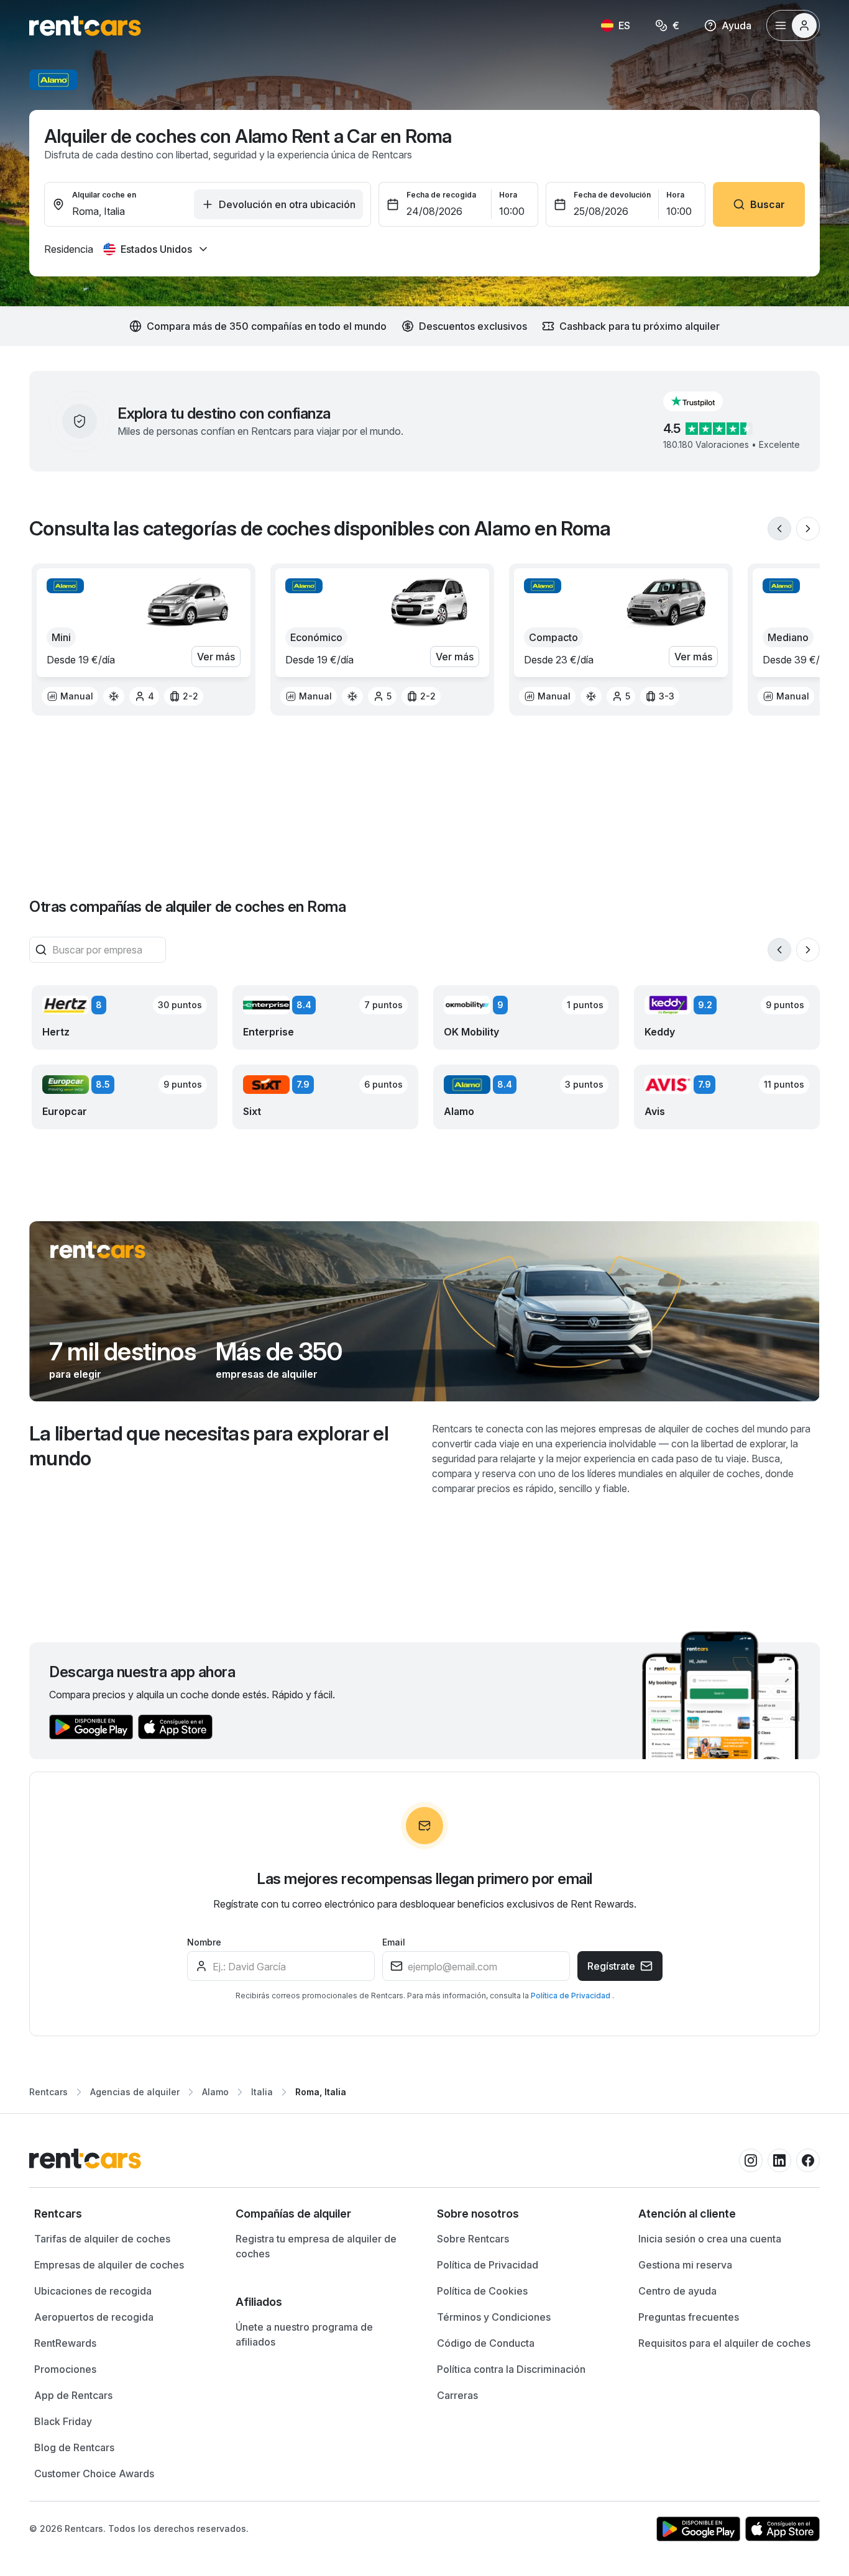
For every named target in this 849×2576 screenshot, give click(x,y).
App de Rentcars (73, 2395)
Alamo (215, 2092)
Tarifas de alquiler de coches (102, 2239)
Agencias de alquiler (135, 2092)
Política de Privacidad (571, 1996)
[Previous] (779, 529)
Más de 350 (279, 1352)
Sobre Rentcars (473, 2239)
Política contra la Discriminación (511, 2369)
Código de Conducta (486, 2343)
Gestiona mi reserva (685, 2265)
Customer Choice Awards (94, 2474)
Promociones (65, 2369)
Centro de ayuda (677, 2291)
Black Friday (63, 2421)
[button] (703, 401)
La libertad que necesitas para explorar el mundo (209, 1446)
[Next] (808, 529)
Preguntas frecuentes (689, 2317)
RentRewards (65, 2343)
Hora (508, 195)
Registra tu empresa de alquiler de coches (316, 2246)
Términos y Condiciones (494, 2317)
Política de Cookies (482, 2291)
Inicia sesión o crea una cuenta (710, 2239)
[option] (70, 696)
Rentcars (48, 2092)
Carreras (457, 2395)
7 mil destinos (122, 1352)
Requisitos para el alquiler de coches (724, 2343)
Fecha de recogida (441, 195)
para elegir (75, 1374)
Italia (262, 2092)
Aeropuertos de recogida (94, 2317)
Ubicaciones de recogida (93, 2291)
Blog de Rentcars (74, 2447)
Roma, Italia (321, 2092)
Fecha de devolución (612, 195)
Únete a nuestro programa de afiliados (304, 2334)
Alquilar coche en (104, 195)
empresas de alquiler (267, 1374)
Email (394, 1942)
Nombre (204, 1942)
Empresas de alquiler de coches (109, 2265)
